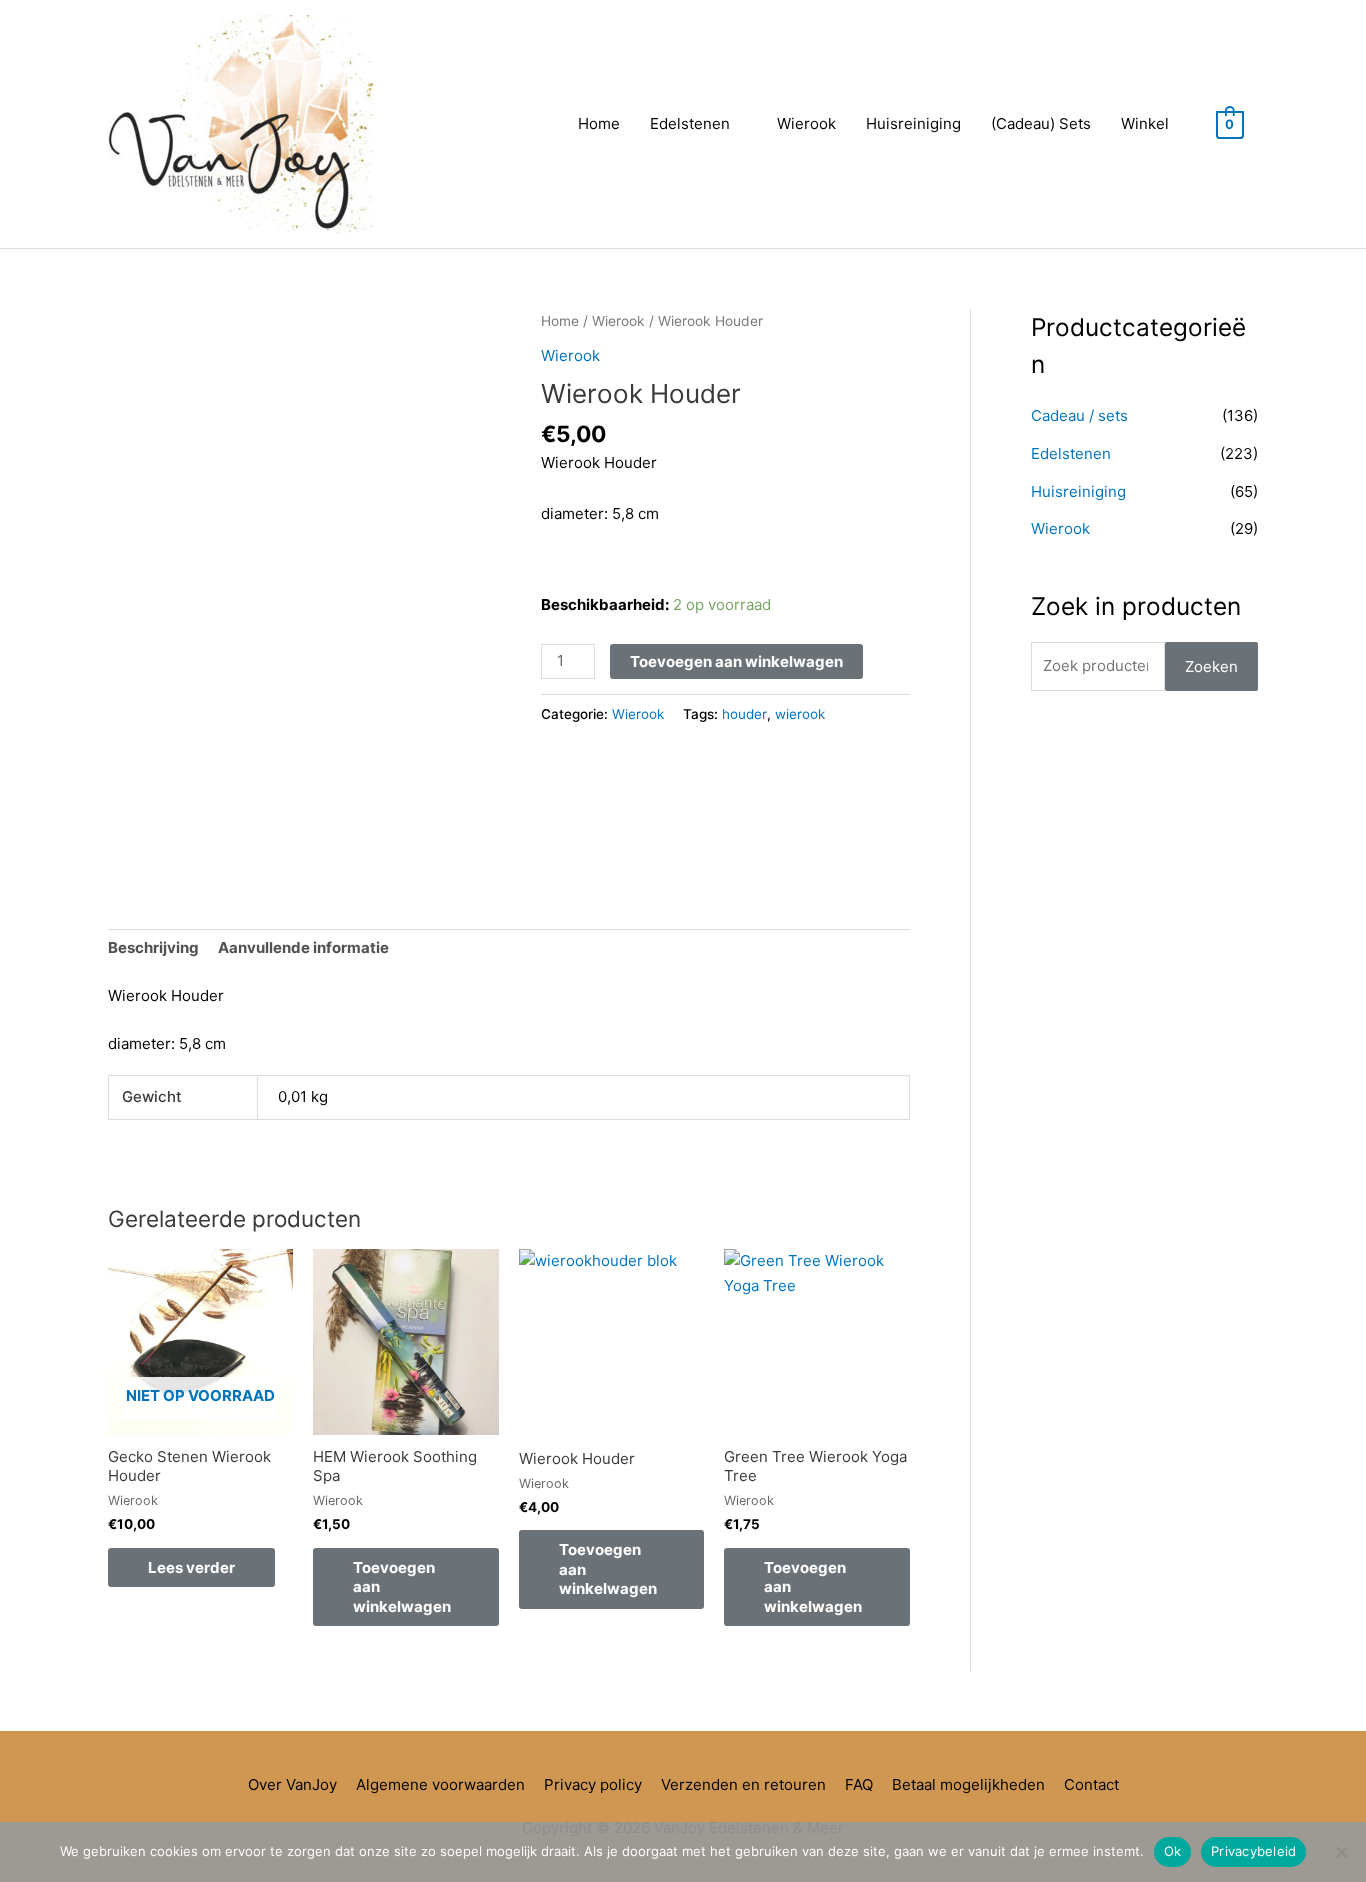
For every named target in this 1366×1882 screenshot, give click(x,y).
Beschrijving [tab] (153, 947)
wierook (800, 714)
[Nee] (1341, 1852)
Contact (1091, 1784)
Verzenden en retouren (743, 1784)
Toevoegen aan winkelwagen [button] (402, 1587)
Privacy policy (593, 1784)
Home (599, 123)
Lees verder (191, 1567)
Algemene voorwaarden (440, 1784)
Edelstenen (690, 123)
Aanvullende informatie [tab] (303, 947)
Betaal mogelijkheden (968, 1784)
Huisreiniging (913, 123)
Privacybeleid (1253, 1851)
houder (744, 714)
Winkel (1145, 123)
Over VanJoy (292, 1784)
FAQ (859, 1784)
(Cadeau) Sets (1041, 123)
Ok (1173, 1851)
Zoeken (1211, 666)
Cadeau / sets (1079, 415)
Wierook (806, 123)
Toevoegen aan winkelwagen (736, 661)
